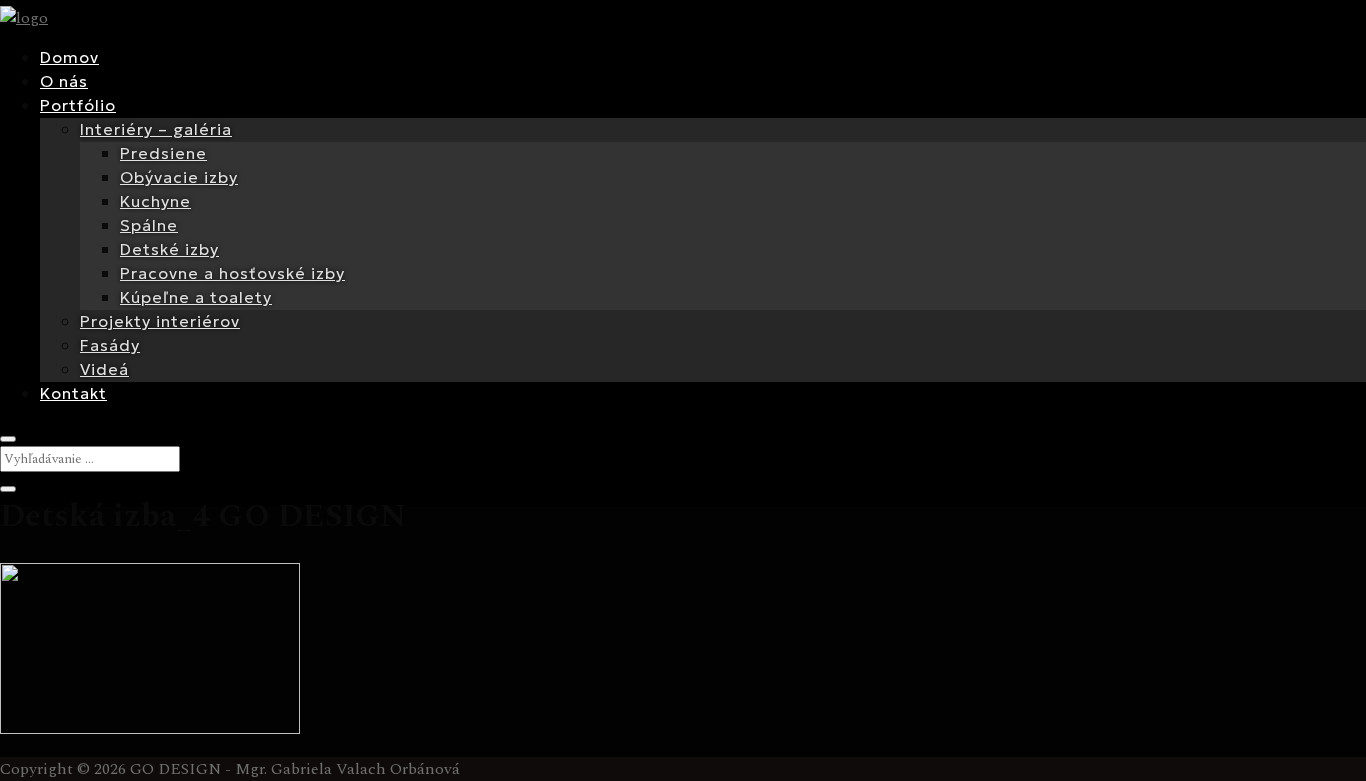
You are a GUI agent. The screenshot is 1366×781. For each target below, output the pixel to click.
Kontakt (73, 393)
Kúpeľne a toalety (196, 297)
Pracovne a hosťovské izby (232, 273)
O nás (64, 81)
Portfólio (78, 105)
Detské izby (169, 249)
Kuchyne (155, 201)
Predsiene (163, 153)
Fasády (110, 345)
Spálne (149, 225)
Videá (104, 369)
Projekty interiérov (160, 321)
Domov (69, 57)
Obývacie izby (179, 177)
